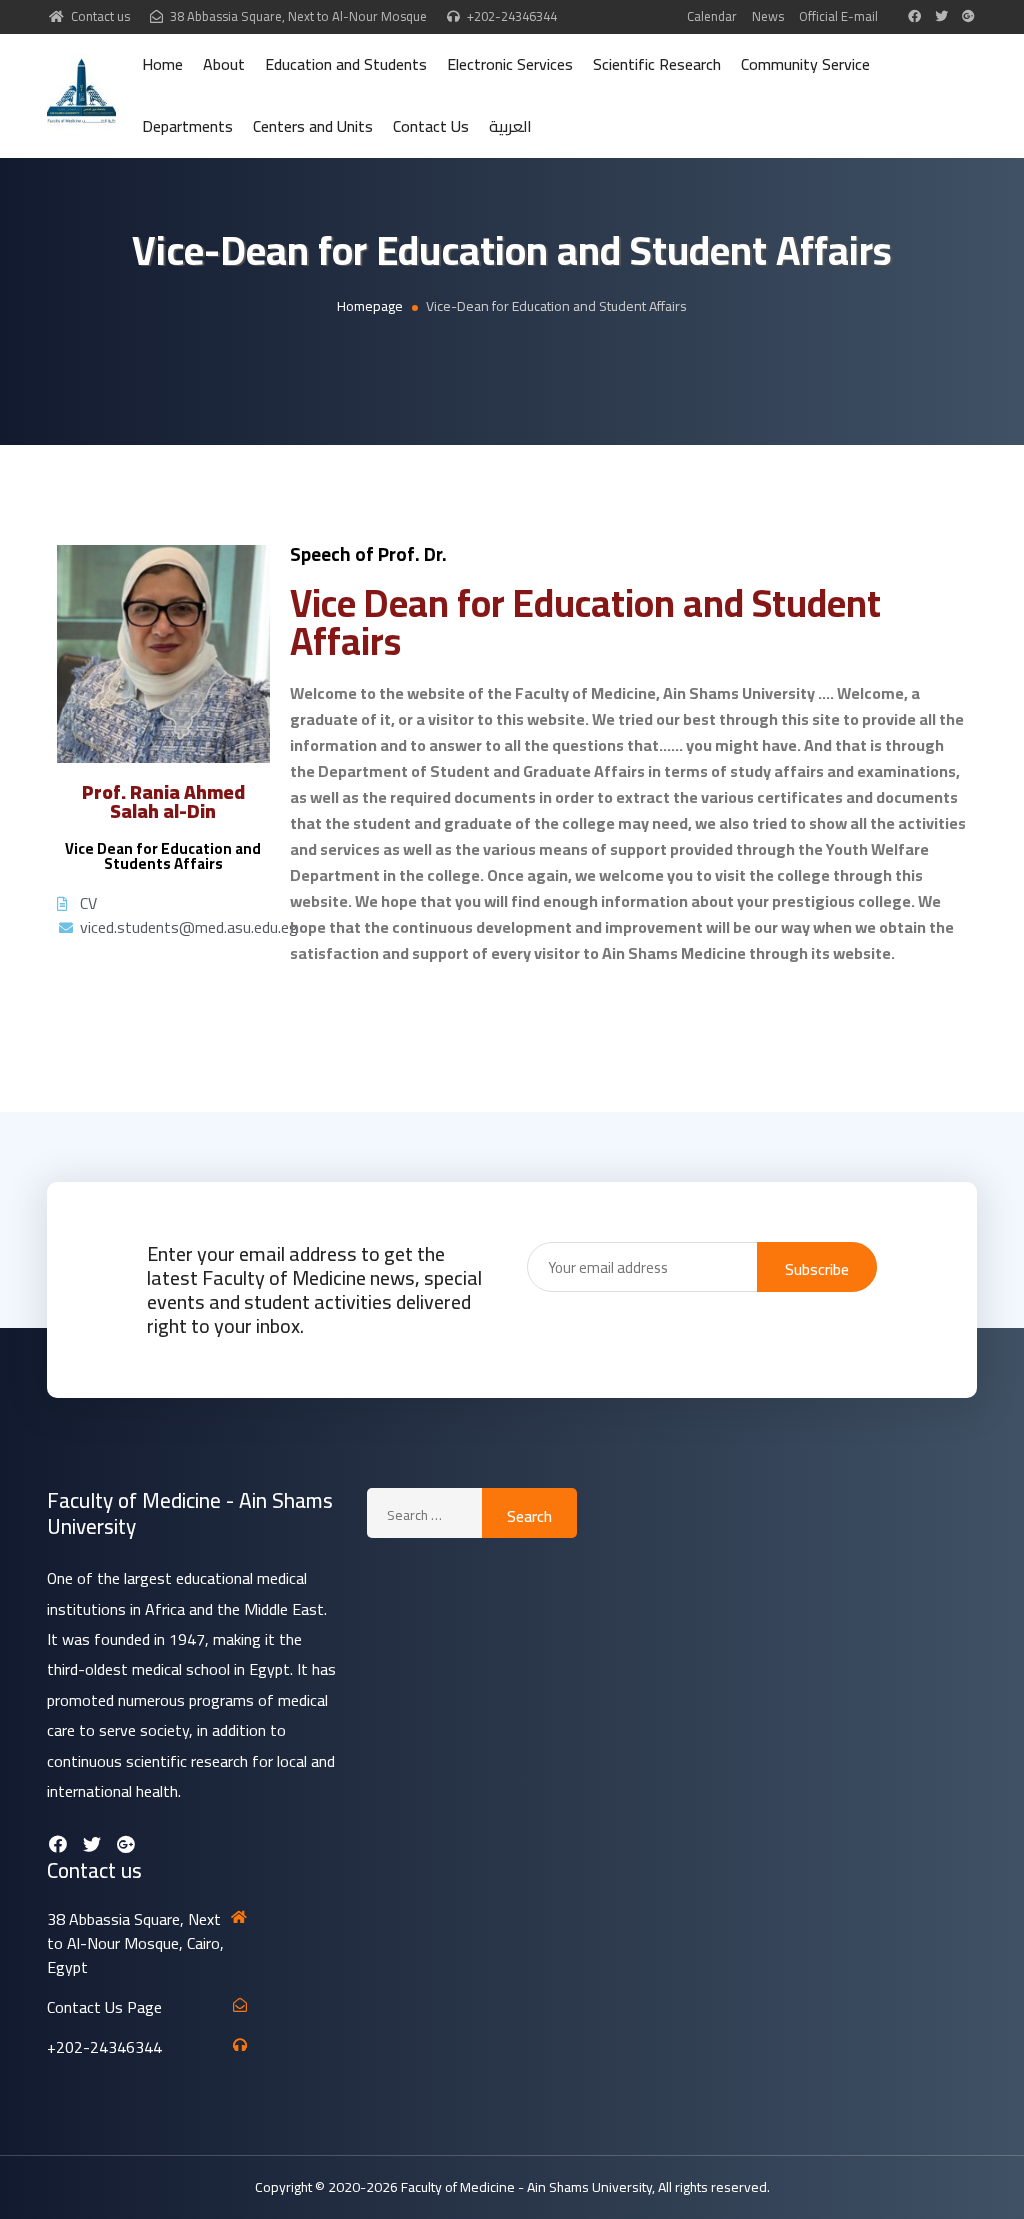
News (768, 16)
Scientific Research (657, 64)
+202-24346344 (512, 16)
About (224, 64)
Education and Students (346, 64)
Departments (187, 126)
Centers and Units (313, 126)
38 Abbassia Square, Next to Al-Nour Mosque (298, 16)
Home (162, 64)
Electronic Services (510, 64)
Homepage (370, 306)
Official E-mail (838, 16)
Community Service (805, 64)
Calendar (712, 16)
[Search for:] (424, 1513)
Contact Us (431, 126)
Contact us (100, 16)
